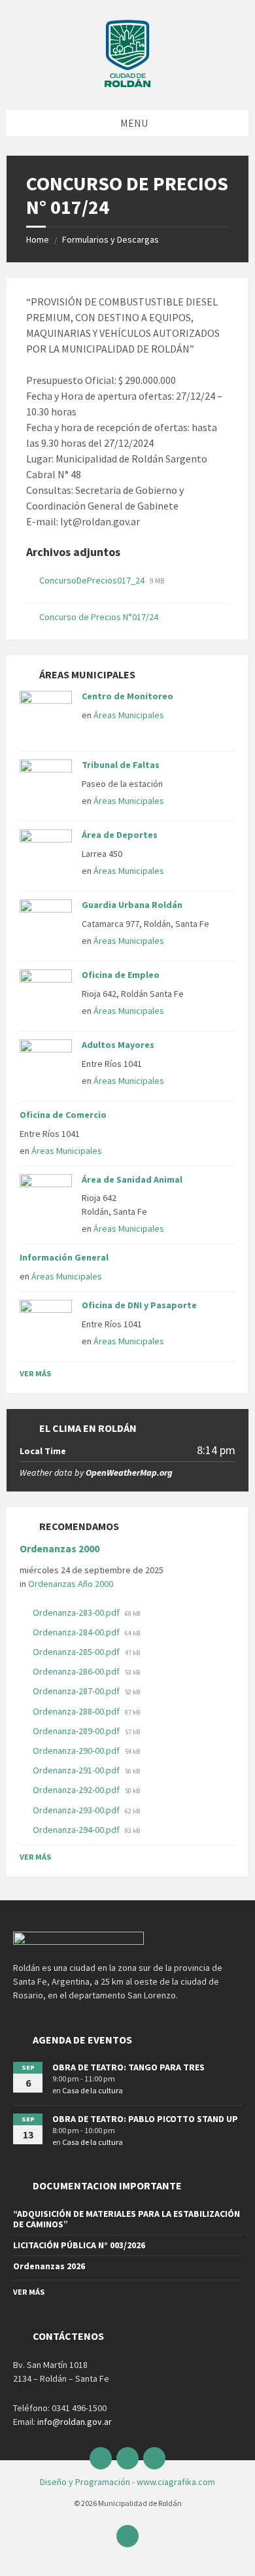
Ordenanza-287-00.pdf (77, 1691)
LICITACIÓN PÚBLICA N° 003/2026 (79, 2245)
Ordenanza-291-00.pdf (77, 1770)
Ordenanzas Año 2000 (71, 1584)
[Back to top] (127, 2536)
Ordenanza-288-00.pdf (77, 1711)
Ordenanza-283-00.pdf (77, 1612)
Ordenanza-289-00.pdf (77, 1731)
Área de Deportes (120, 835)
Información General (64, 1257)
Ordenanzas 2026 (49, 2266)
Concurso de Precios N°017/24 (99, 617)
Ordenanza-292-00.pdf (77, 1790)
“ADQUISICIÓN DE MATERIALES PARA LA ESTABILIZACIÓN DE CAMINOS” (127, 2219)
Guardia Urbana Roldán (132, 905)
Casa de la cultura (93, 2090)
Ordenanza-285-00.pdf (77, 1652)
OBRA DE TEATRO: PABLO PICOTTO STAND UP (145, 2119)
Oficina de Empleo (121, 975)
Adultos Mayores (118, 1045)
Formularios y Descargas (110, 239)
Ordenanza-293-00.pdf (77, 1810)
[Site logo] (127, 84)
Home (38, 239)
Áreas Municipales (129, 715)
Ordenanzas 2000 (59, 1549)
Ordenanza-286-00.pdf (77, 1671)
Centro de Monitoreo (127, 696)
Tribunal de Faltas (121, 765)
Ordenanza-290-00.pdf (77, 1750)
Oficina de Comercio (63, 1115)
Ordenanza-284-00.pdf (77, 1632)
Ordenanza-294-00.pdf (77, 1830)
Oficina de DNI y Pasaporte (139, 1305)
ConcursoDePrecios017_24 (93, 580)
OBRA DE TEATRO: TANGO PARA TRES (128, 2067)
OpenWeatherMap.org (129, 1472)
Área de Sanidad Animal (132, 1179)
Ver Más (35, 1373)
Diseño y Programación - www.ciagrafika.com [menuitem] (127, 2482)
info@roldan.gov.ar (74, 2422)
